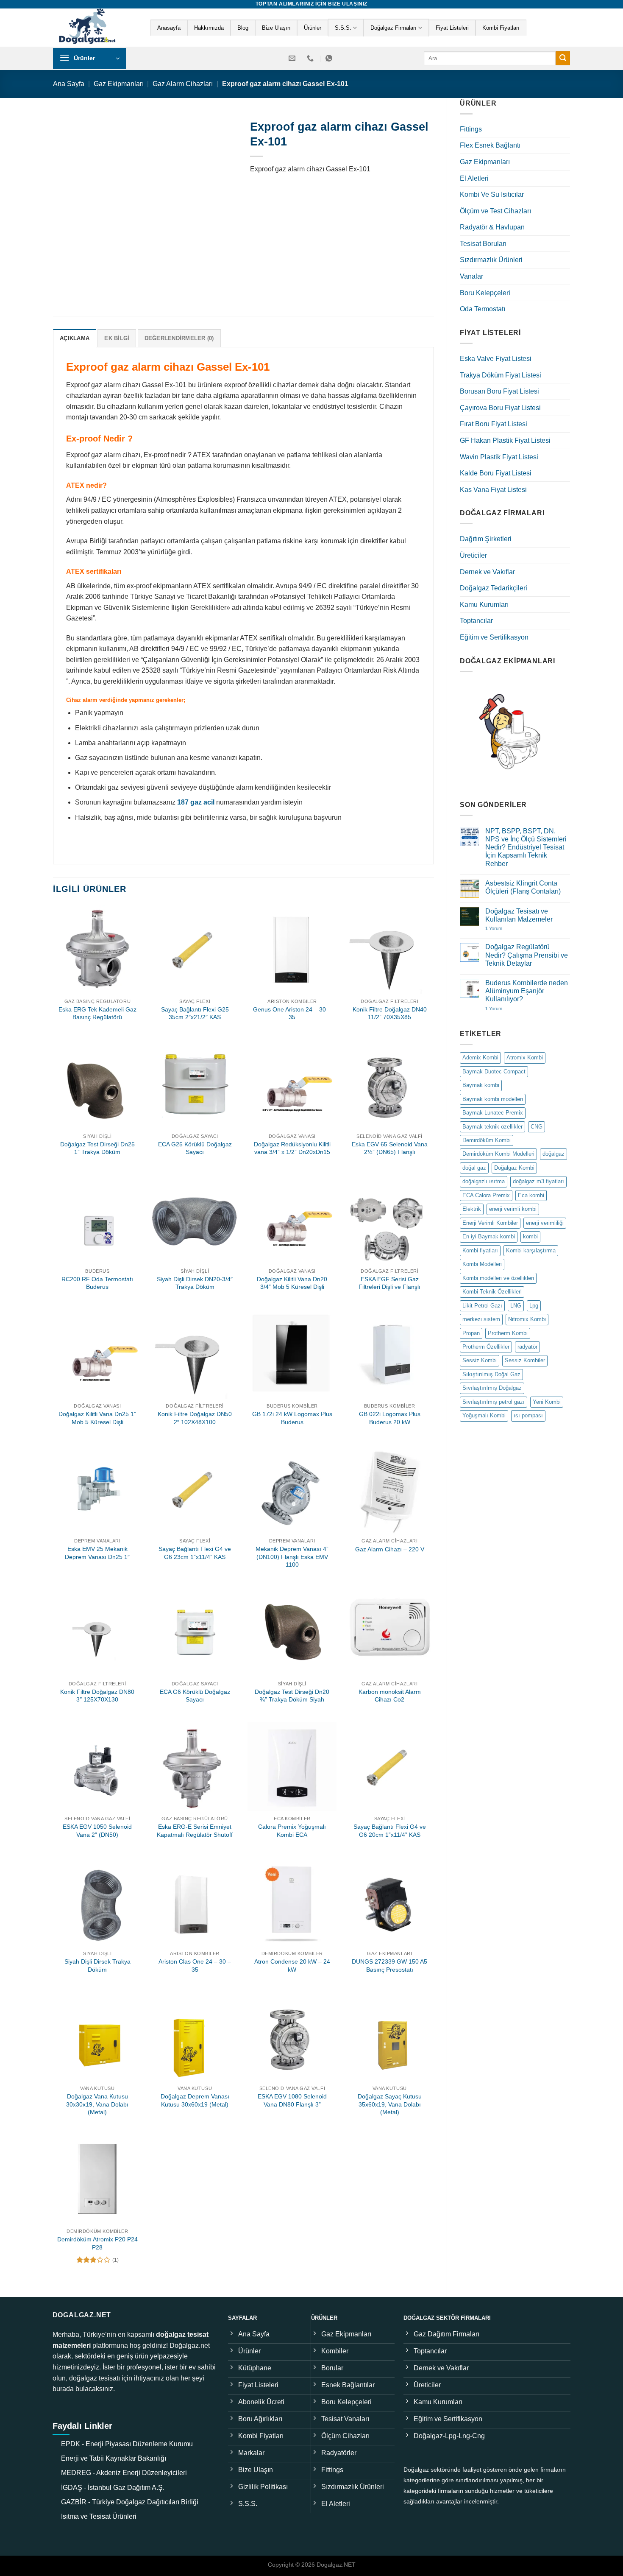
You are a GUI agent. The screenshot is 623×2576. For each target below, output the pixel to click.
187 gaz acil (196, 802)
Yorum (494, 928)
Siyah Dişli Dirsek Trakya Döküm (97, 1966)
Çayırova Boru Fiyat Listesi (500, 408)
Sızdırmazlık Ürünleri (491, 260)
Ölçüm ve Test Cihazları (495, 211)
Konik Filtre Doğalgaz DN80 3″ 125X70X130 (97, 1696)
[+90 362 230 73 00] (311, 58)
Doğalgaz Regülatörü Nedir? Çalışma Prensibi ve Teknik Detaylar (527, 955)
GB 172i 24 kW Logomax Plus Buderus (292, 1418)
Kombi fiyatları (480, 1250)
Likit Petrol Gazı (482, 1306)
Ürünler (313, 28)
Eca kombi (531, 1195)
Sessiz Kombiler (525, 1360)
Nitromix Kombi (527, 1319)
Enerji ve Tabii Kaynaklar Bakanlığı (114, 2458)
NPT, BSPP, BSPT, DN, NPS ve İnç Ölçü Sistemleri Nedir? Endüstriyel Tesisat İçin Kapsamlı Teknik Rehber (526, 847)
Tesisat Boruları (483, 244)
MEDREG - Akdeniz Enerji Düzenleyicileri (124, 2473)
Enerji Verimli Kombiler (490, 1223)
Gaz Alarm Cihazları (183, 84)
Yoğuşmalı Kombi (484, 1415)
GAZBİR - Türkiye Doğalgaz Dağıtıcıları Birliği (130, 2502)
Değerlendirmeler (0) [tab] (179, 338)
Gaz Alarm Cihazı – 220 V (390, 1549)
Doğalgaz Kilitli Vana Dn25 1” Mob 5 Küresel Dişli (97, 1418)
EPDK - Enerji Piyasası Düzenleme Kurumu (127, 2444)
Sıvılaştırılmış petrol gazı (494, 1402)
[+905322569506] (330, 58)
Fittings (471, 129)
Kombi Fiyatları (501, 28)
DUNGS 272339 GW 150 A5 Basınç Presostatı (389, 1966)
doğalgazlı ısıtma (484, 1181)
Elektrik (472, 1209)
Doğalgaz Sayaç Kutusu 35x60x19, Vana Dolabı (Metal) (390, 2104)
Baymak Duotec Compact (494, 1071)
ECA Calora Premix (486, 1195)
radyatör (527, 1347)
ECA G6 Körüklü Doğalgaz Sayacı (195, 1696)
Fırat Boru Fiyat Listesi (494, 424)
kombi (530, 1236)
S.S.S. (343, 28)
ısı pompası (528, 1415)
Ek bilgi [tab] (117, 338)
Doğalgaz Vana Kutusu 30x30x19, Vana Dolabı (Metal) (97, 2104)
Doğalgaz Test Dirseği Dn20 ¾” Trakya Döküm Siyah (292, 1696)
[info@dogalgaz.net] (293, 58)
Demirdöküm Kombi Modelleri (498, 1154)
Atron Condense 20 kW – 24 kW (292, 1966)
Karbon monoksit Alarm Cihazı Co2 (390, 1696)
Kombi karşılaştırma (531, 1250)
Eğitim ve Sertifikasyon (494, 637)
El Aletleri (474, 178)
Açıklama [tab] (75, 338)
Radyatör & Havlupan (492, 227)
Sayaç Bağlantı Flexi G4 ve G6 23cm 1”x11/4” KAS (195, 1553)
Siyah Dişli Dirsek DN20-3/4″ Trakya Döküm (195, 1283)
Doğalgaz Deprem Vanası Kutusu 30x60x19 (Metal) (195, 2100)
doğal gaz (474, 1168)
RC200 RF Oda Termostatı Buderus (97, 1283)
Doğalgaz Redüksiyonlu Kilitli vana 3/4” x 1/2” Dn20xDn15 (292, 1148)
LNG (516, 1306)
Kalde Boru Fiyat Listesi (496, 473)
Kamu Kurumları (484, 605)
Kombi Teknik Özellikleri (492, 1292)
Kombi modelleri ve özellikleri (498, 1278)
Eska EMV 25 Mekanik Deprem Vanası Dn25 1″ (97, 1553)
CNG (537, 1127)
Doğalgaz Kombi (514, 1168)
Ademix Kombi (480, 1058)
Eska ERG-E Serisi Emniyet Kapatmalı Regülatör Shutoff (195, 1831)
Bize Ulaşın (276, 28)
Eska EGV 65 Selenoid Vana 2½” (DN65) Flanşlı (390, 1148)
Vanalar (471, 276)
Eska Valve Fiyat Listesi (496, 359)
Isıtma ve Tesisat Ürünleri (99, 2516)
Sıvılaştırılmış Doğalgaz (492, 1388)
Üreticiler (473, 555)
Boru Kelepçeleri (485, 293)
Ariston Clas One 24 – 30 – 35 (195, 1966)
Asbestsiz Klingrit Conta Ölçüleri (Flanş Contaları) (523, 887)
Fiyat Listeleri (452, 28)
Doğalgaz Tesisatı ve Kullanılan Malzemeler (519, 915)
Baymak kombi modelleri (493, 1099)
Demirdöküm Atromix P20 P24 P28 (97, 2243)
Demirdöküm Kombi (487, 1140)
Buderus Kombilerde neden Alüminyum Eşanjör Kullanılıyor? (527, 991)
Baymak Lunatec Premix (493, 1113)
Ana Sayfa (69, 84)
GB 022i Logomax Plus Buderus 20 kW (390, 1418)
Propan (471, 1333)
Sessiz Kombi (480, 1360)
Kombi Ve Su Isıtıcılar (492, 194)
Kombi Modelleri (482, 1264)
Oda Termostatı (483, 309)
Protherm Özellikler (486, 1347)
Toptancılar (476, 621)
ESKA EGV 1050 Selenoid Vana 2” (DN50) (97, 1831)
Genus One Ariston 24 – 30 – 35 (292, 1013)
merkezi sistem (481, 1319)
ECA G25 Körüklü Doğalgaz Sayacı (195, 1148)
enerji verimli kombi (513, 1209)
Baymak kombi (481, 1085)
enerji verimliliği (545, 1223)
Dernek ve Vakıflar (487, 572)
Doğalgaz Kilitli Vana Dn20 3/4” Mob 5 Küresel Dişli (292, 1283)
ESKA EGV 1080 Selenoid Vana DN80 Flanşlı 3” (292, 2100)
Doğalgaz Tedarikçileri (494, 588)
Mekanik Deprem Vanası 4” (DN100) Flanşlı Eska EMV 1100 (292, 1557)
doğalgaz (553, 1154)
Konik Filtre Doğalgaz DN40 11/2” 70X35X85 (390, 1013)
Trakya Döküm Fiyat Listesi (501, 375)
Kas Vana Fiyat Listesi (493, 490)
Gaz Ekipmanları (119, 84)
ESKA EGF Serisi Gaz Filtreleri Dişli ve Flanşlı (389, 1283)
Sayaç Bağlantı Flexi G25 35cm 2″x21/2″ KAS (195, 1013)
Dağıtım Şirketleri (486, 539)
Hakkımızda (209, 28)
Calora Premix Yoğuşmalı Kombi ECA (292, 1831)
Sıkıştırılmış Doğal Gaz (491, 1374)
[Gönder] (563, 59)
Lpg (534, 1306)
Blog (243, 28)
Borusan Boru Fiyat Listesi (499, 391)
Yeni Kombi (547, 1402)
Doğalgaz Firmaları (394, 28)
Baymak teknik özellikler (492, 1127)
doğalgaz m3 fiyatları (538, 1181)
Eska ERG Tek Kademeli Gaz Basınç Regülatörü (97, 1013)
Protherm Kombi (508, 1333)
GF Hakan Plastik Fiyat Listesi (505, 440)
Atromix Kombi (525, 1058)
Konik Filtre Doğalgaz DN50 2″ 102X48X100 (195, 1418)
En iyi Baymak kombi (489, 1236)
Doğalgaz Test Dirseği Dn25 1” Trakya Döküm (97, 1148)
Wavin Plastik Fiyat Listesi (499, 457)
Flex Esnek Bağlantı (490, 145)
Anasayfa (169, 28)
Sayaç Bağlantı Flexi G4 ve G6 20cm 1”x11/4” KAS (390, 1831)
